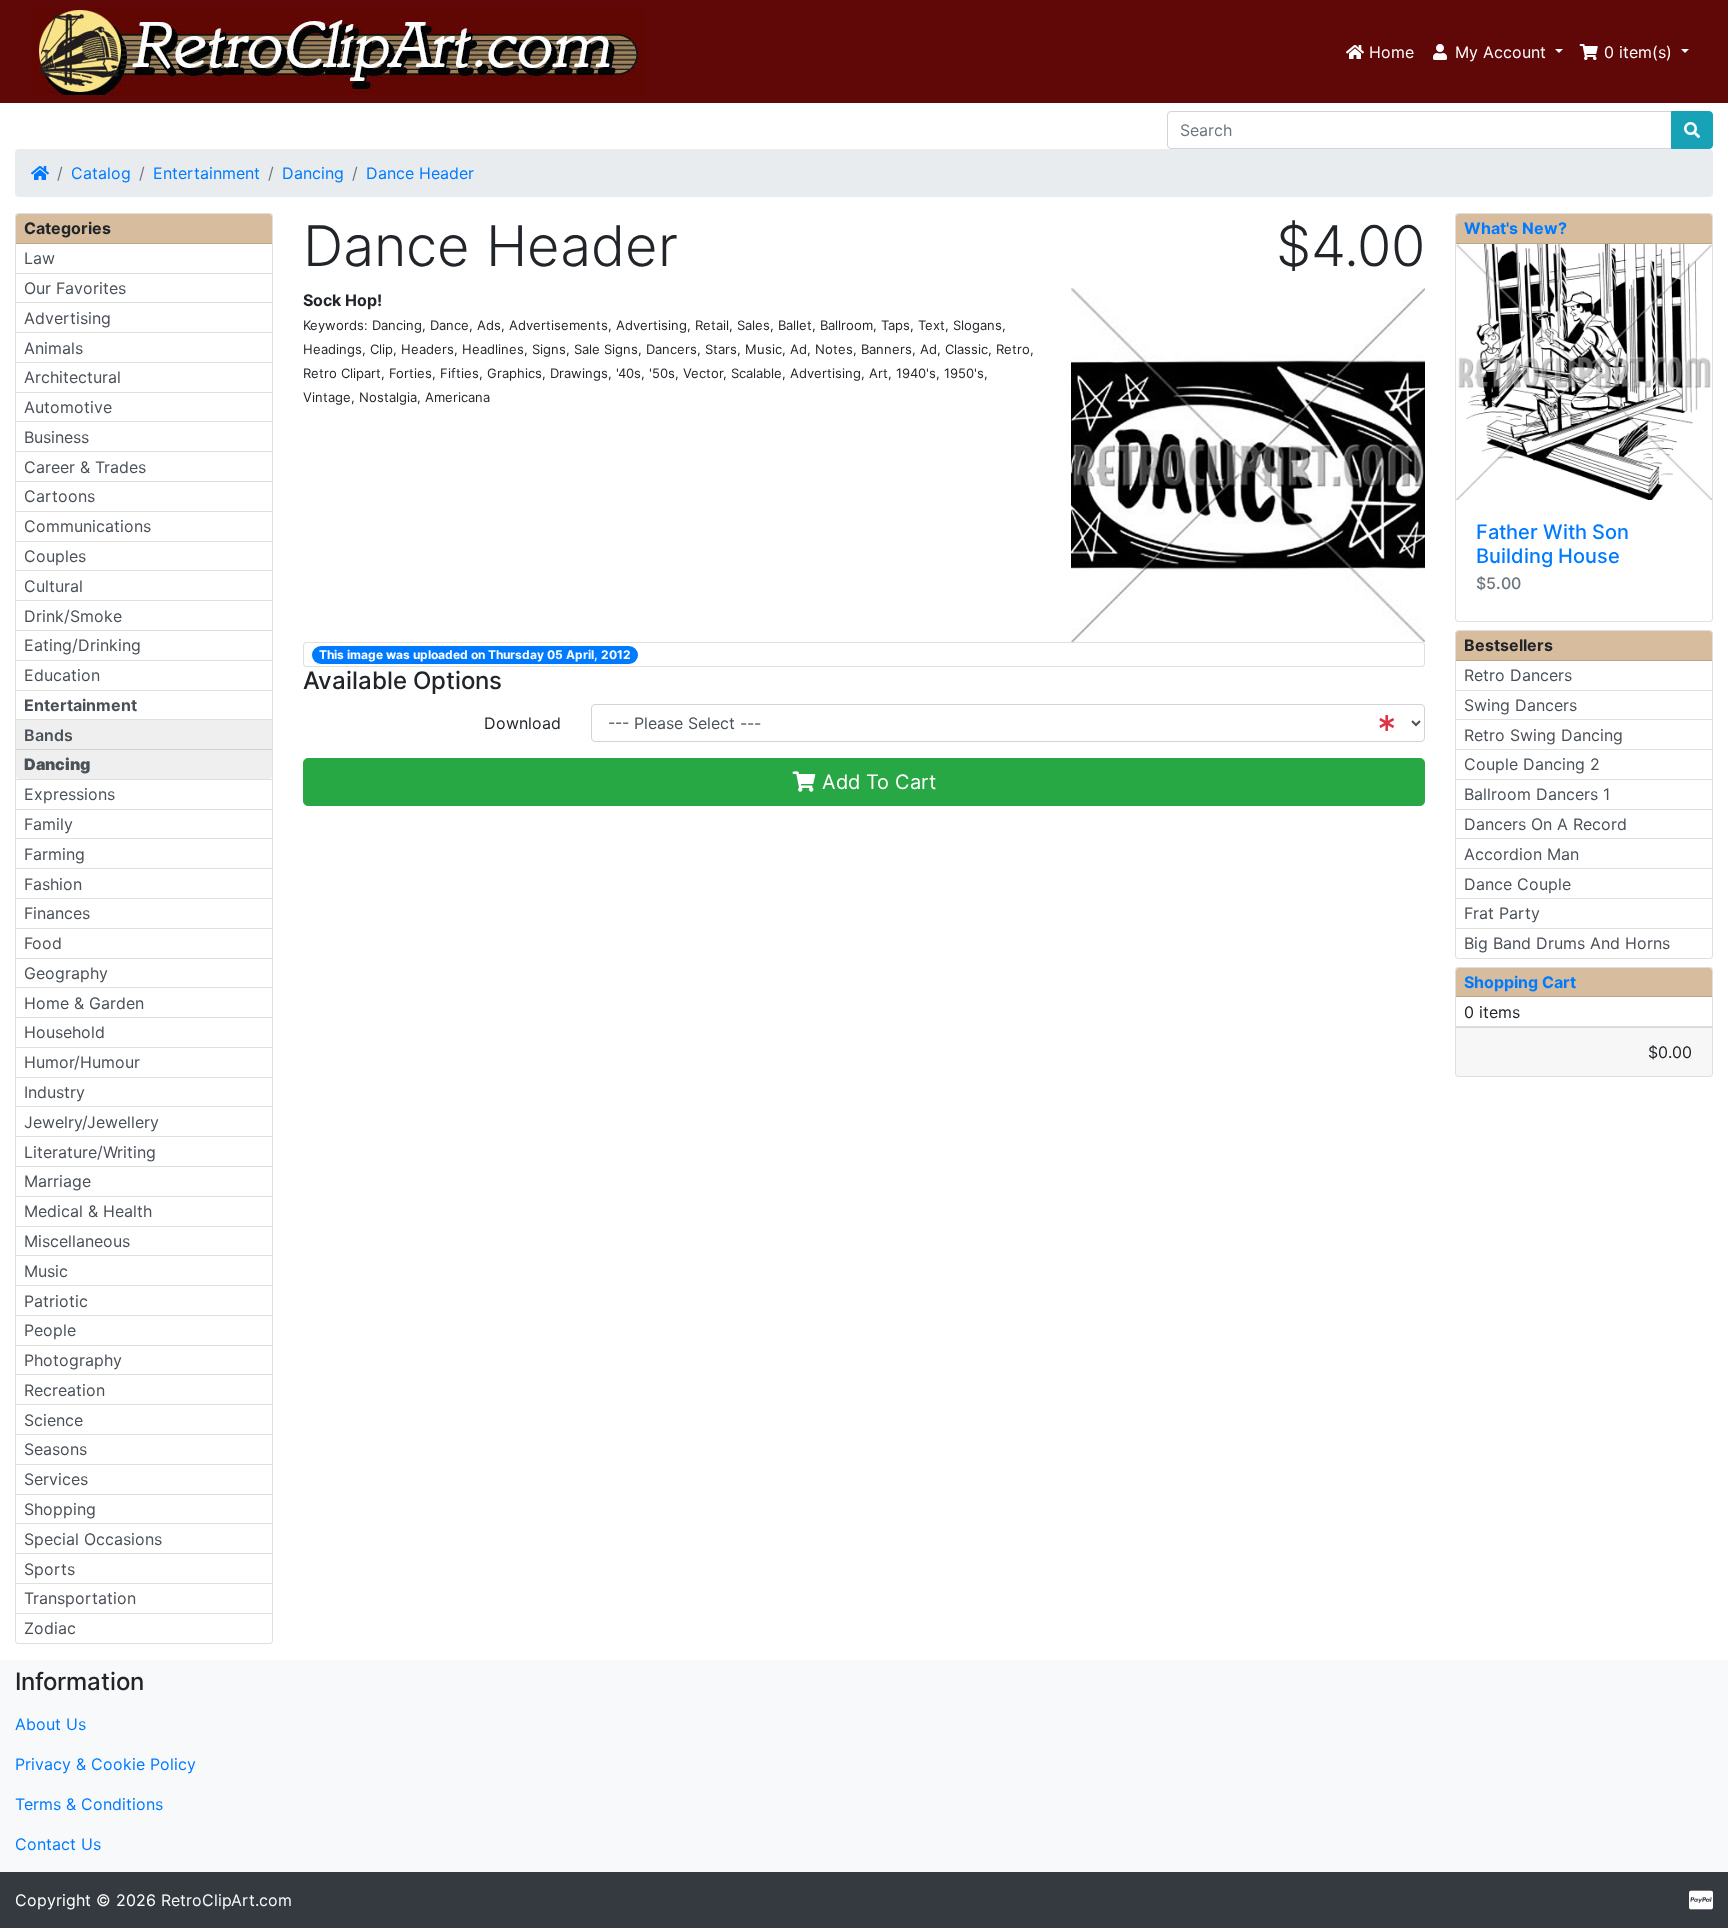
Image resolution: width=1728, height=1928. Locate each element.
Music (46, 1271)
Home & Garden (84, 1003)
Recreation (64, 1390)
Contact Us (58, 1844)
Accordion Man (1521, 854)
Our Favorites (75, 288)
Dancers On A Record (1545, 824)
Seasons (55, 1449)
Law (39, 258)
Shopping (60, 1509)
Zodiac (50, 1628)
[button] (1496, 52)
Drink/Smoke (73, 616)
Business (56, 437)
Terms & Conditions (89, 1804)
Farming (54, 854)
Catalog (101, 173)
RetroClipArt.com (226, 1900)
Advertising (67, 318)
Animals (53, 348)
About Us (50, 1724)
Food (43, 943)
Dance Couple (1517, 884)
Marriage (57, 1181)
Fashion (53, 884)
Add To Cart (876, 782)
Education (62, 675)
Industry (54, 1092)
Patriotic (56, 1301)
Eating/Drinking (82, 645)
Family (48, 824)
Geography (66, 973)
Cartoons (59, 496)
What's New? (1515, 228)
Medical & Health (88, 1211)
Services (56, 1479)
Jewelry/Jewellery (91, 1122)
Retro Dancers (1518, 675)
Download (522, 723)
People (50, 1330)
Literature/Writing (90, 1152)
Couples (55, 556)
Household (64, 1032)
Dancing (313, 173)
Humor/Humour (82, 1062)
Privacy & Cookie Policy (105, 1764)
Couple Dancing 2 (1532, 764)
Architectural (72, 377)
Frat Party (1502, 913)
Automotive (68, 407)
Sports (49, 1569)
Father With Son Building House (1552, 544)
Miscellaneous (77, 1241)
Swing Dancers (1520, 705)
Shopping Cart (1520, 982)
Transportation (80, 1598)
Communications (87, 526)
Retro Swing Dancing (1543, 735)
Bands (48, 735)
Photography (73, 1360)
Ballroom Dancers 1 (1537, 794)
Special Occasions (93, 1539)
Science (53, 1420)
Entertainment (206, 173)
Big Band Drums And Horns (1567, 943)
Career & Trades (85, 467)
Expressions (69, 794)
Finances (57, 913)
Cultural (53, 586)
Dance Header (420, 173)
